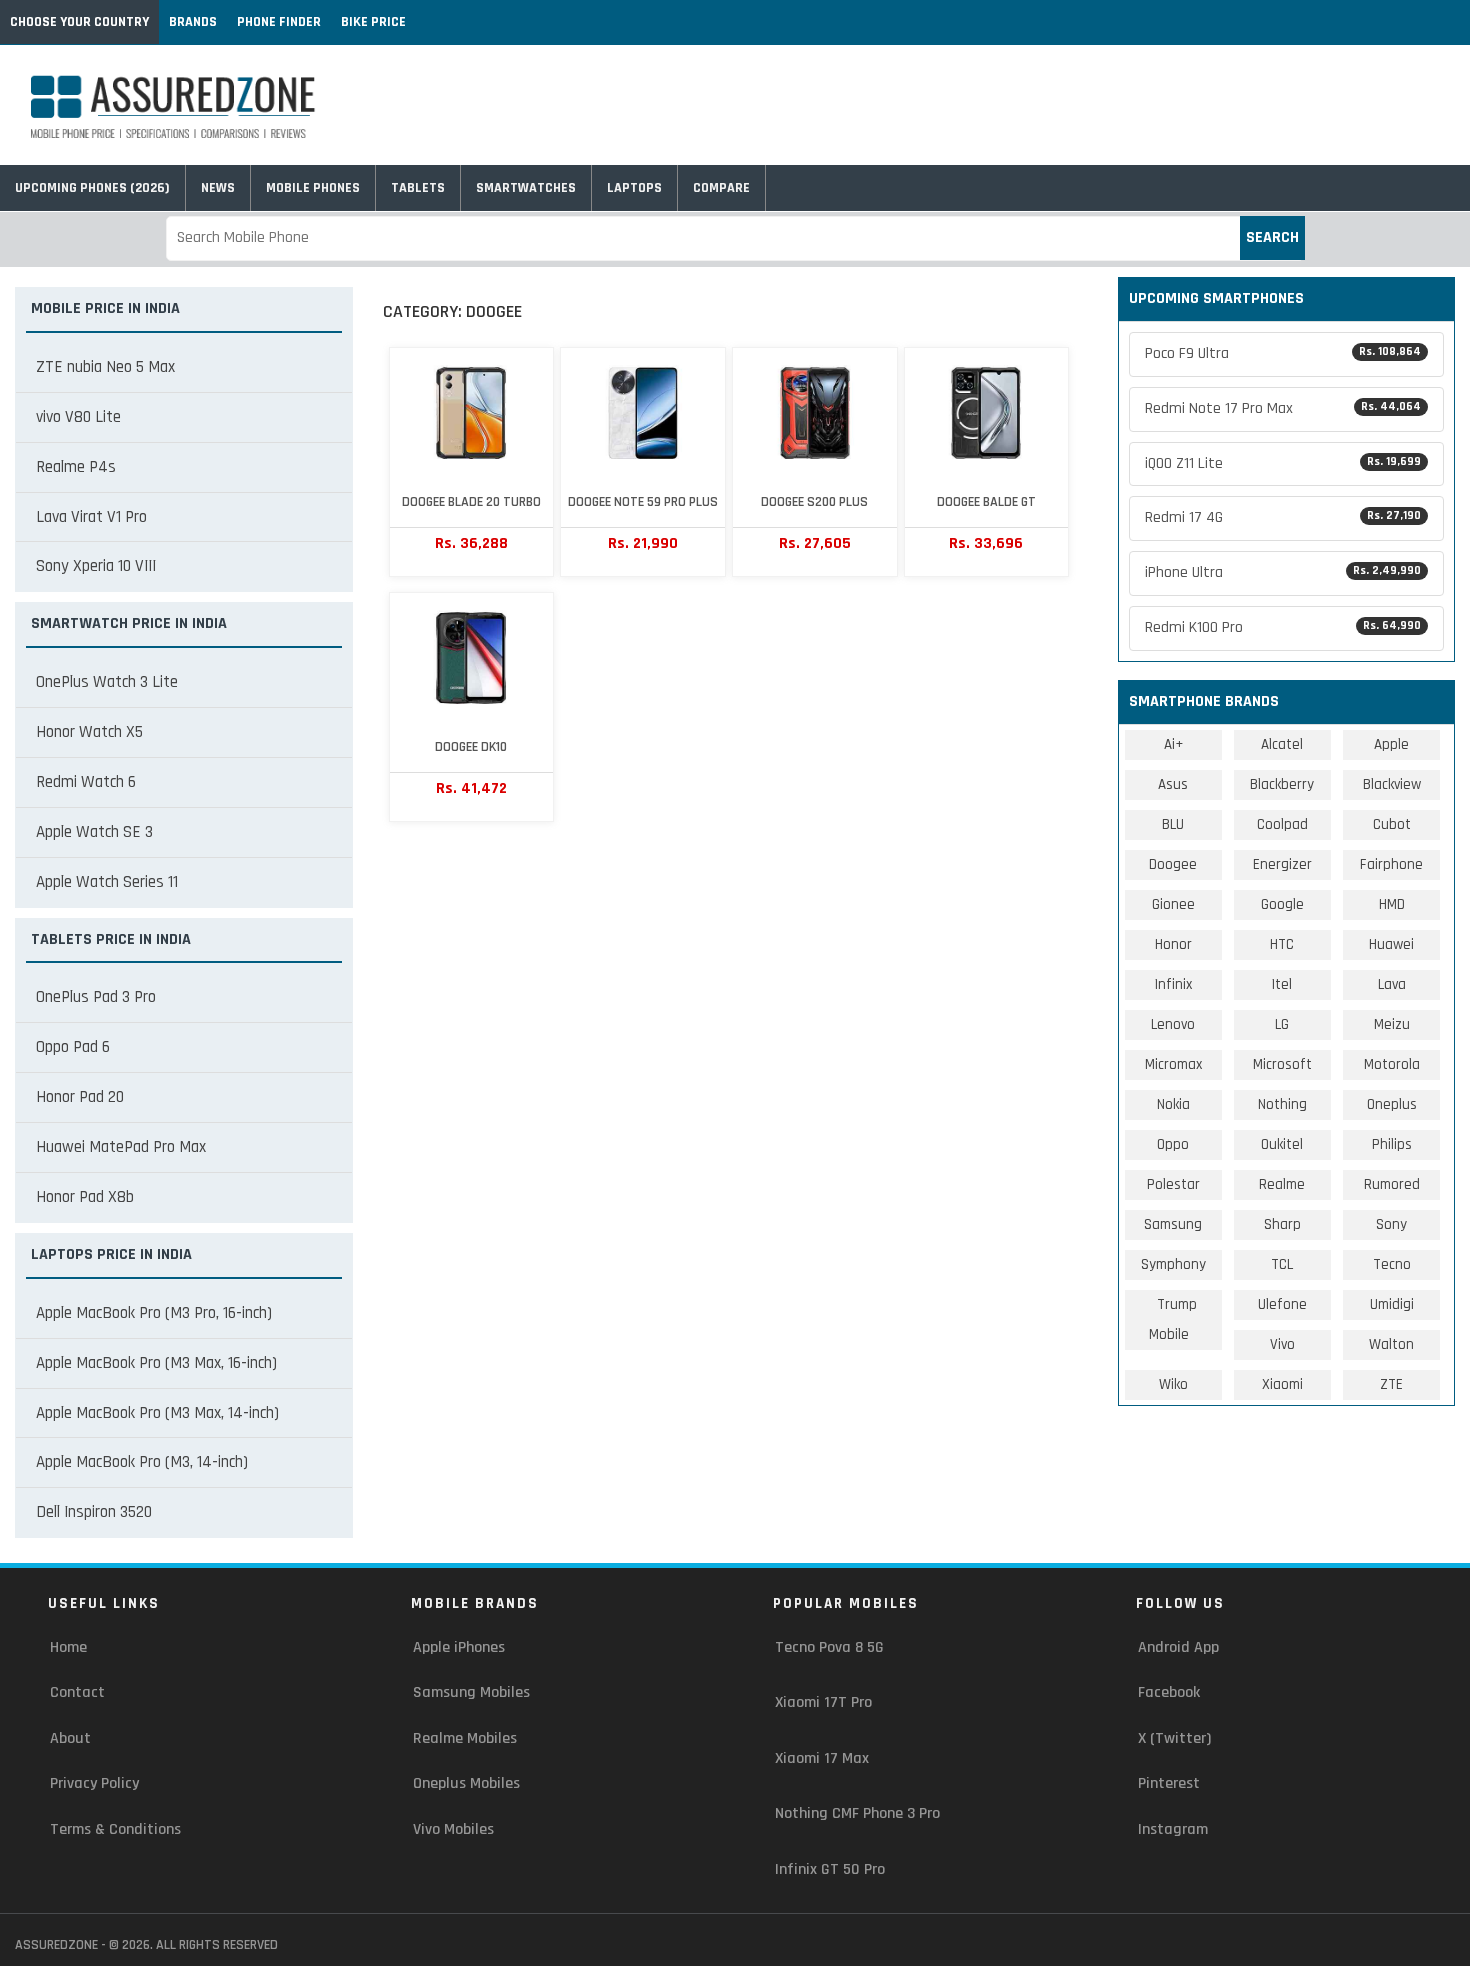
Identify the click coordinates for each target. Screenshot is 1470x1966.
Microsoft (1282, 1064)
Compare (721, 188)
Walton (1391, 1344)
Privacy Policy (94, 1783)
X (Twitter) (1174, 1738)
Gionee (1173, 904)
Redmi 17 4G (1283, 517)
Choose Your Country (79, 22)
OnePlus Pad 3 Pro (96, 997)
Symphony (1173, 1264)
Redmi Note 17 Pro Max (1283, 408)
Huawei (1391, 944)
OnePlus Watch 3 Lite (107, 682)
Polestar (1173, 1184)
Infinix (1173, 984)
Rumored (1392, 1184)
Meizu (1392, 1024)
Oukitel (1282, 1144)
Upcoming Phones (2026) (92, 188)
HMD (1392, 904)
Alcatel (1282, 744)
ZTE (1391, 1384)
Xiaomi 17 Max (822, 1758)
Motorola (1392, 1064)
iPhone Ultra (1283, 572)
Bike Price (373, 22)
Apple (1391, 744)
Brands (193, 22)
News (218, 188)
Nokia (1173, 1104)
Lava (1392, 984)
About (70, 1738)
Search (1272, 237)
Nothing (1282, 1104)
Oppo (1173, 1144)
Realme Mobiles (465, 1738)
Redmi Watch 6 (86, 782)
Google (1282, 904)
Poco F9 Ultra (1283, 353)
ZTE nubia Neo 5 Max (105, 367)
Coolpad (1282, 824)
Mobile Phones (313, 188)
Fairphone (1391, 864)
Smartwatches (526, 188)
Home (68, 1647)
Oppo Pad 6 (73, 1047)
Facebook (1169, 1692)
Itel (1282, 984)
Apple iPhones (459, 1647)
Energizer (1282, 864)
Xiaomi (1282, 1384)
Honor (1173, 944)
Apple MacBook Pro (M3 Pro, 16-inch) (154, 1313)
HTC (1282, 944)
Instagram (1173, 1829)
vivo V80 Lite (78, 417)
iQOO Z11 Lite (1283, 463)
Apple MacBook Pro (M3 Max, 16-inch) (156, 1363)
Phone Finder (279, 22)
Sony (1391, 1224)
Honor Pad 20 (80, 1097)
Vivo (1282, 1344)
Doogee (1173, 864)
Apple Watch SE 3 (94, 832)
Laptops (634, 188)
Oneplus (1392, 1104)
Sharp (1282, 1224)
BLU (1173, 824)
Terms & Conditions (115, 1829)
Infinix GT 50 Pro (830, 1869)
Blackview (1392, 784)
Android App (1178, 1647)
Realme (1282, 1184)
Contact (77, 1692)
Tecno (1392, 1264)
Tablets (418, 188)
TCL (1282, 1264)
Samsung (1173, 1224)
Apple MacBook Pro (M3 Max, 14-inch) (157, 1413)
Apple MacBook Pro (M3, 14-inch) (142, 1462)
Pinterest (1169, 1783)
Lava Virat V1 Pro (91, 517)
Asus (1173, 784)
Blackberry (1282, 784)
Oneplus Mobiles (466, 1783)
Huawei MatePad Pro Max (121, 1147)
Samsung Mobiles (471, 1692)
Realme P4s (76, 467)
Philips (1392, 1144)
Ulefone (1282, 1304)
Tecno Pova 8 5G (829, 1647)
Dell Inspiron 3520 (94, 1512)
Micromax (1173, 1064)
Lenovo (1173, 1024)
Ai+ (1173, 744)
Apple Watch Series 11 (107, 882)
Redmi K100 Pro (1283, 627)
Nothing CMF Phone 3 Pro (857, 1813)
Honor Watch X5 (89, 732)
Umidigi (1392, 1304)
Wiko (1173, 1384)
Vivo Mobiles (453, 1829)
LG (1282, 1024)
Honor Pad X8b (85, 1197)
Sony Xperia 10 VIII (96, 566)
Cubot (1392, 824)
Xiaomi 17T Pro (823, 1702)
